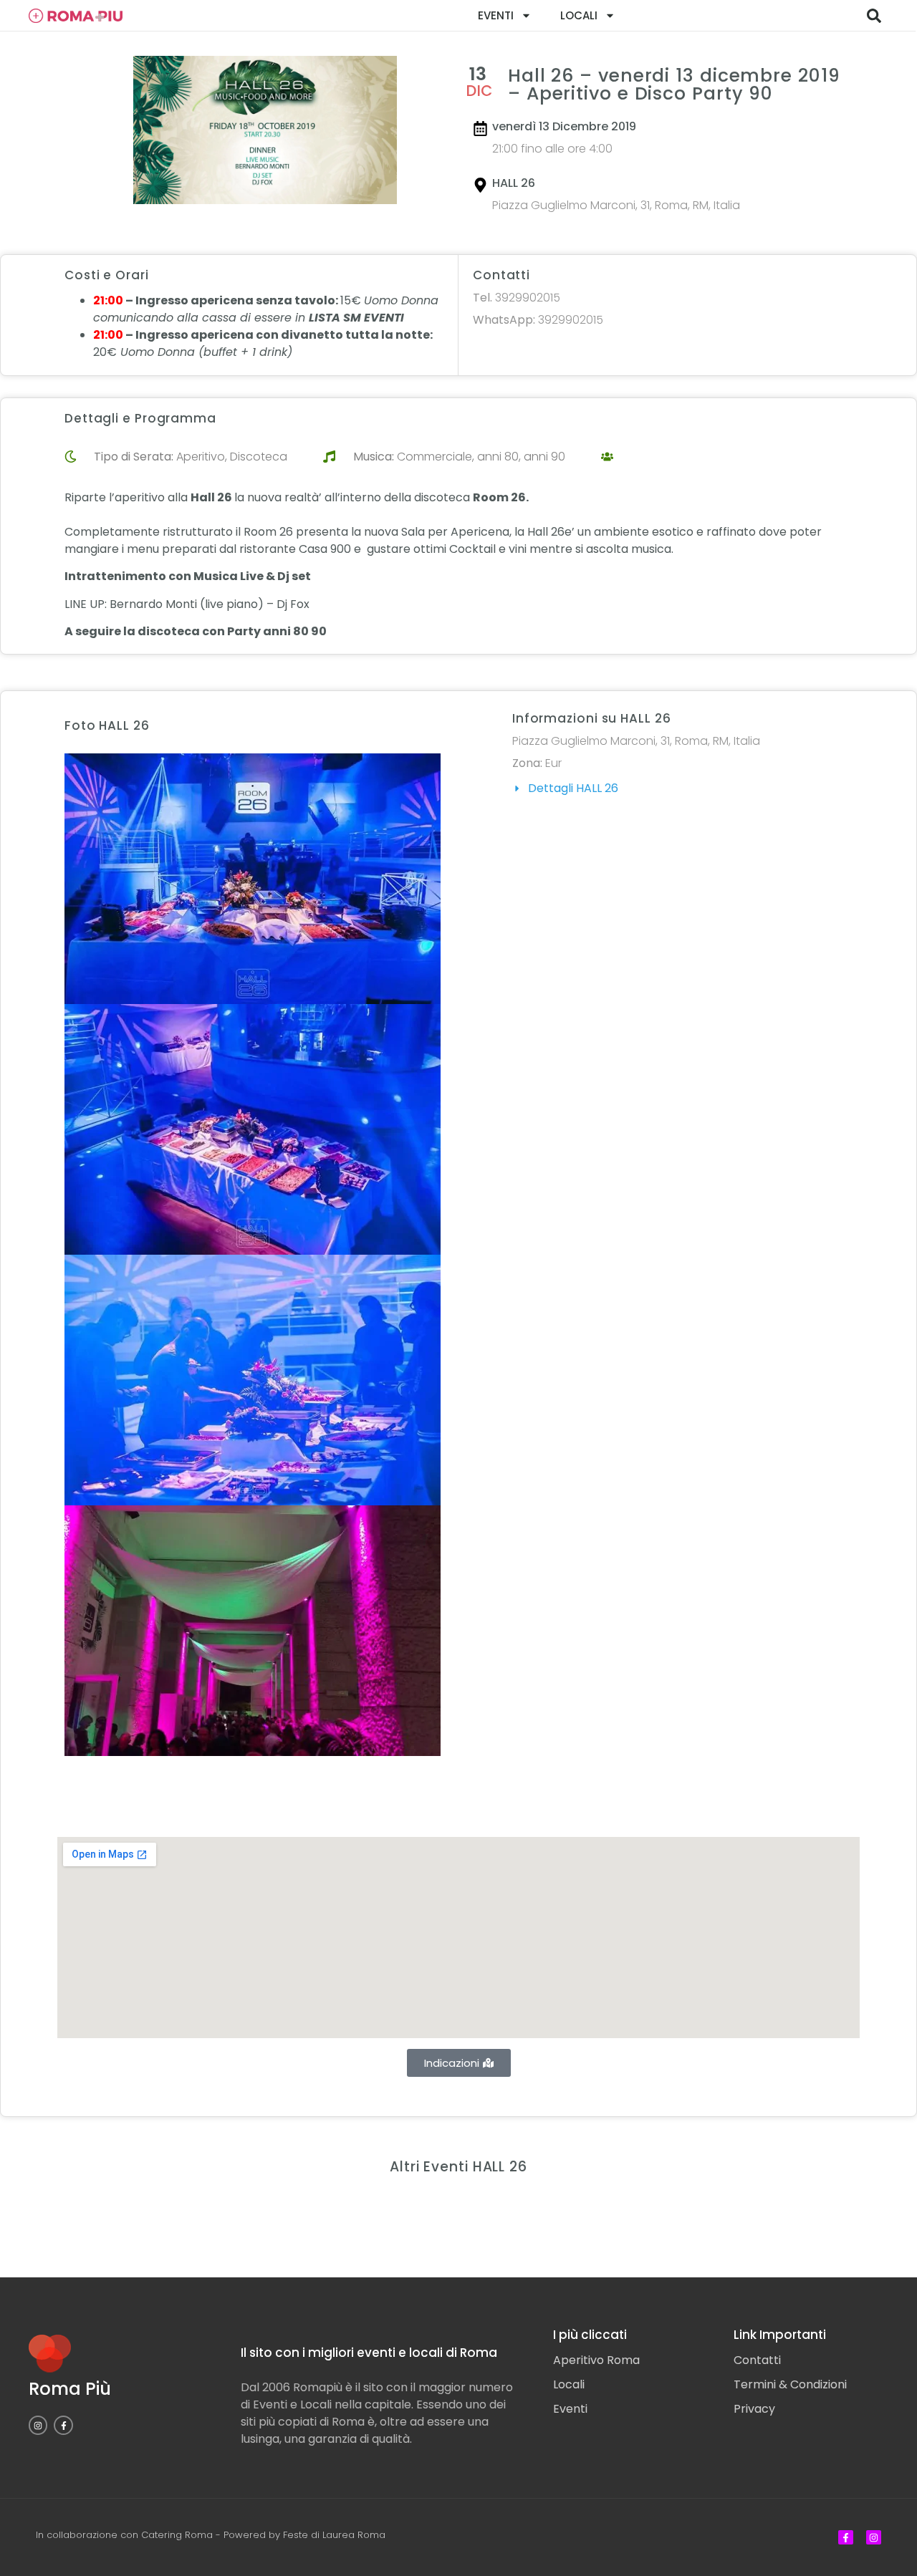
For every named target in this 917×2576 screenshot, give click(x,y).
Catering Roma (177, 2535)
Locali (579, 15)
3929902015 (517, 298)
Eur (553, 763)
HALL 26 (514, 183)
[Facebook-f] (63, 2425)
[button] (874, 16)
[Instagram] (38, 2425)
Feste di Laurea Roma (334, 2535)
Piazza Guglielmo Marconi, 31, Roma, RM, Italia (616, 205)
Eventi (496, 15)
